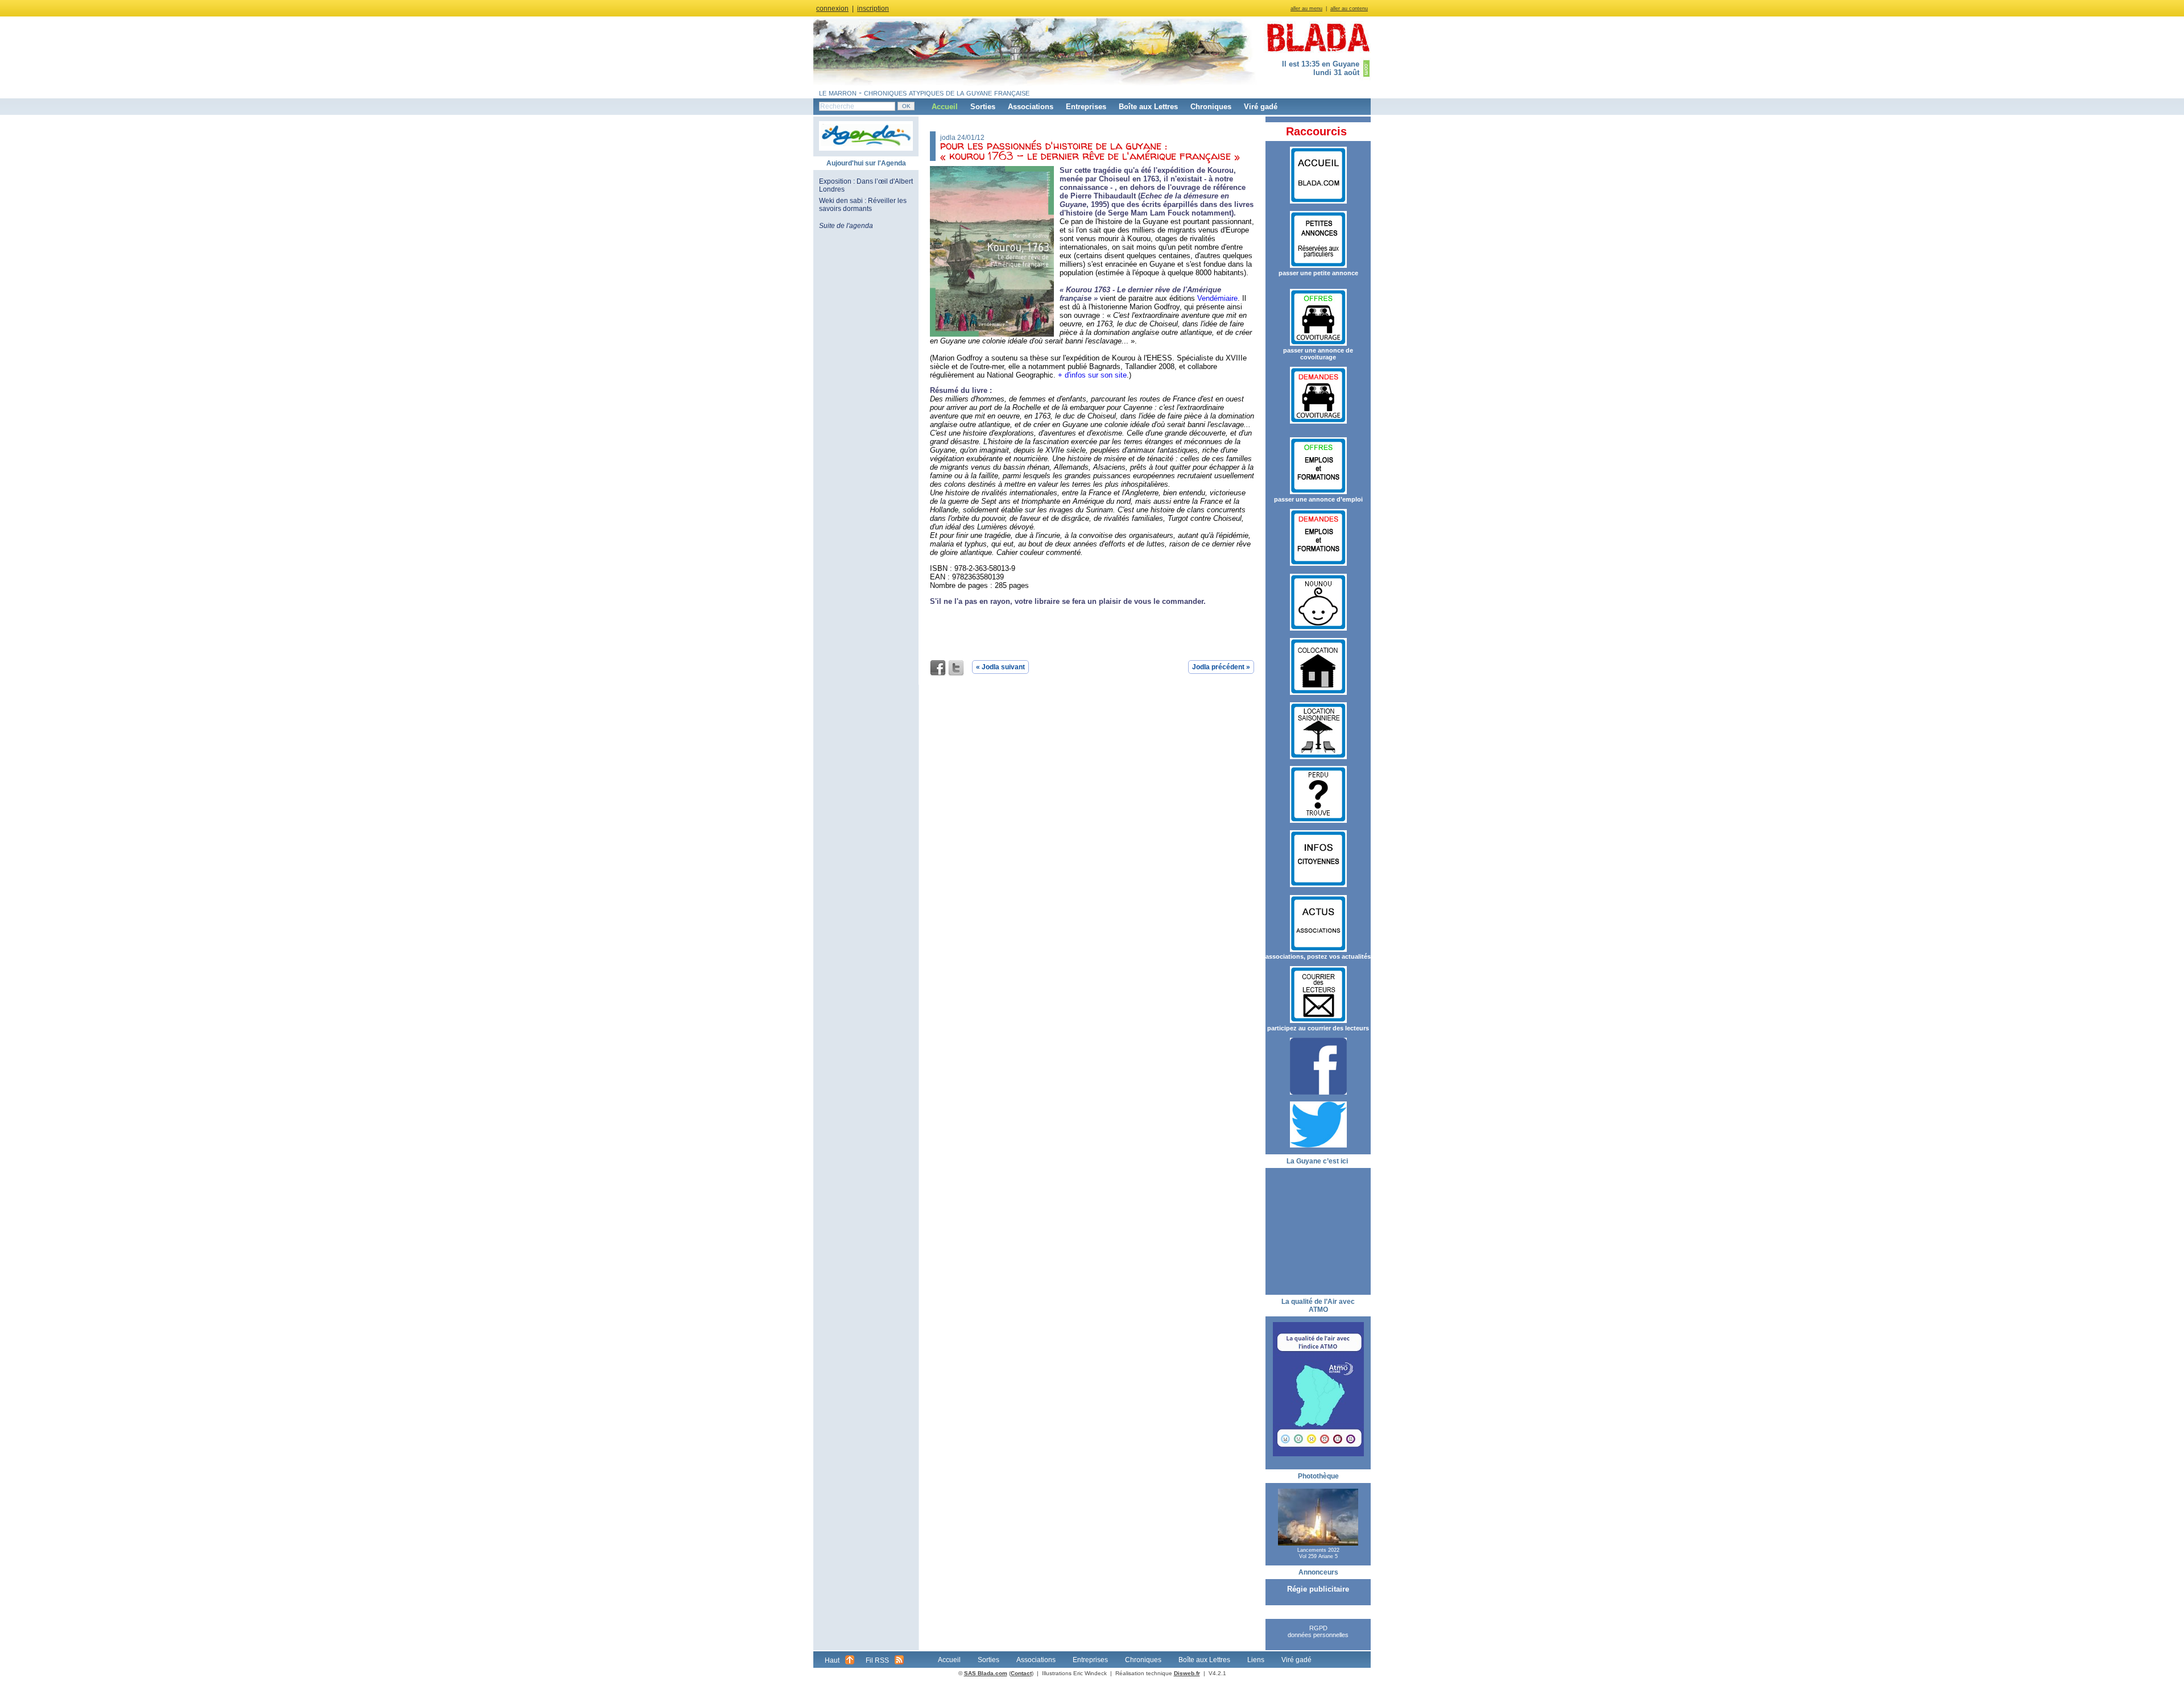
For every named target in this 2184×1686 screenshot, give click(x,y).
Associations (1031, 107)
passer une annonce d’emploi (1318, 499)
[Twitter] (956, 668)
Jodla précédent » (1221, 667)
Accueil (945, 107)
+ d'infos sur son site (1092, 375)
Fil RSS (877, 1660)
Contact (1021, 1673)
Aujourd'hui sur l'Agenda (866, 163)
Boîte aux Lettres (1148, 107)
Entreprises (1086, 107)
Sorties (983, 107)
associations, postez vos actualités (1318, 956)
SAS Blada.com (986, 1673)
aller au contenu (1349, 9)
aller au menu (1306, 9)
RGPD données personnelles (1318, 1631)
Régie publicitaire (1318, 1589)
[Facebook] (938, 668)
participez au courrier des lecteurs (1318, 1028)
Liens (1256, 1660)
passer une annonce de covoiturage (1318, 354)
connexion (832, 9)
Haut (832, 1660)
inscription (873, 9)
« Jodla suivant (1000, 667)
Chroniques (1211, 107)
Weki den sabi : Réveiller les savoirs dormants (863, 205)
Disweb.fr (1187, 1673)
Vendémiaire (1217, 298)
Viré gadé (1261, 107)
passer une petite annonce (1318, 273)
